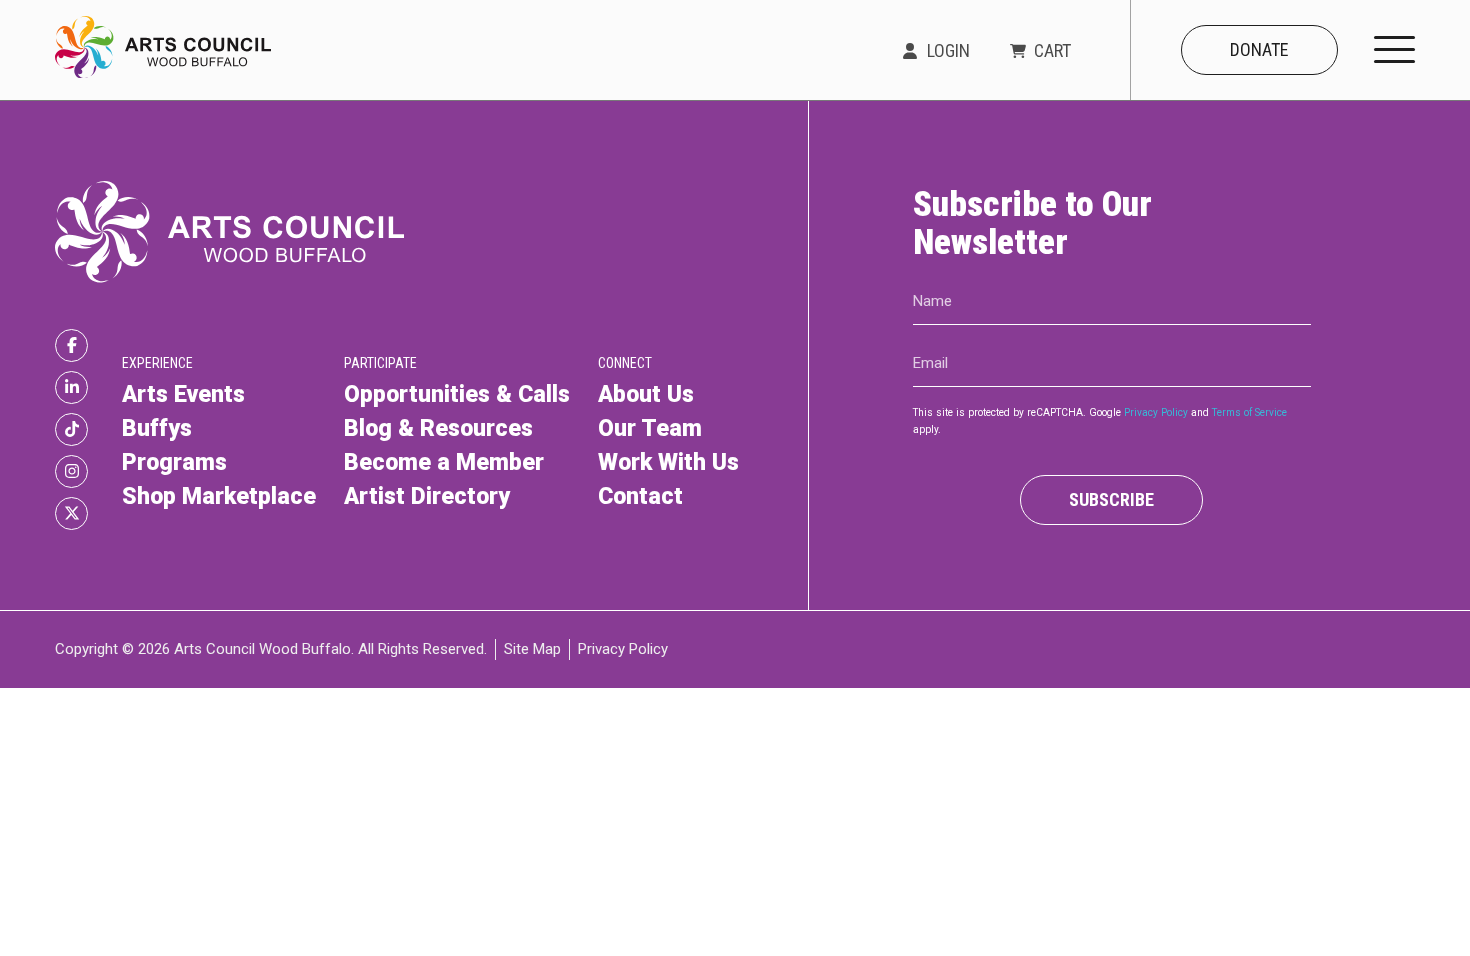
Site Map (532, 649)
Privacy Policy (1156, 412)
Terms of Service (1249, 412)
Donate (1259, 49)
